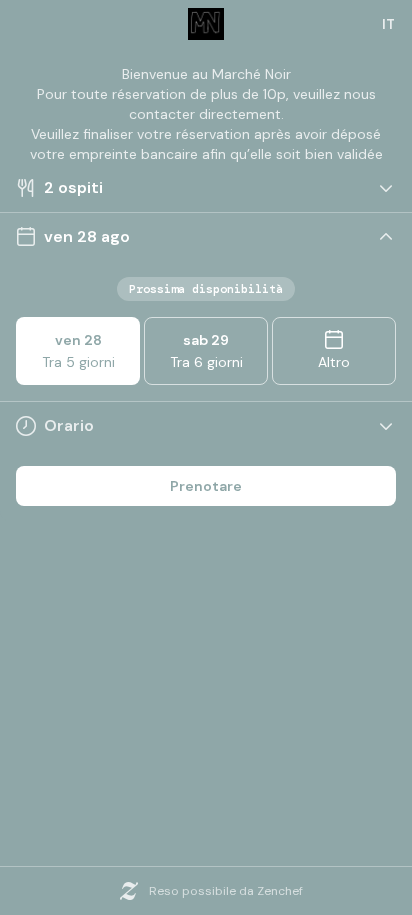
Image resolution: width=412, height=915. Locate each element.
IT (388, 24)
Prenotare (206, 486)
